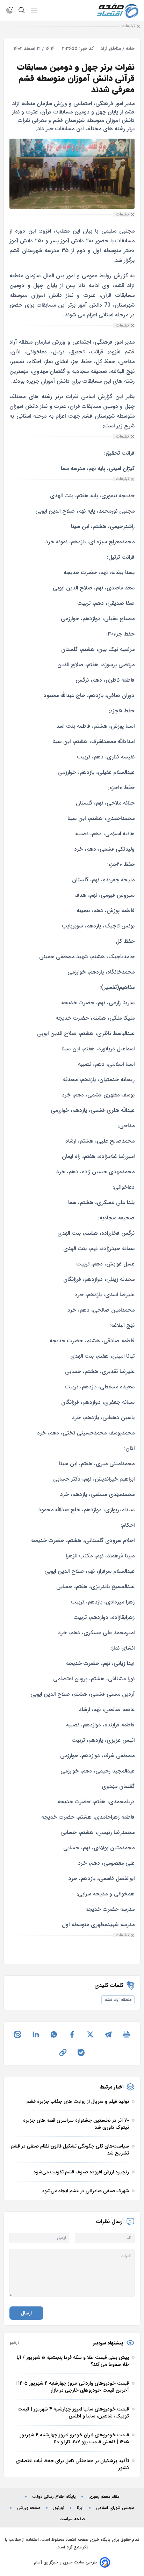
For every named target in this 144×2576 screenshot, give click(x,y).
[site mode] (10, 10)
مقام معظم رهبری (104, 2497)
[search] (22, 10)
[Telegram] (108, 2034)
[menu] (34, 10)
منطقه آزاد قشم (118, 2000)
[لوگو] (117, 10)
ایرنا (80, 2508)
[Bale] (81, 2053)
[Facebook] (72, 2034)
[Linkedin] (36, 2034)
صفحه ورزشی (29, 2508)
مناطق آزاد (111, 49)
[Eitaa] (17, 2034)
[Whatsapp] (54, 2034)
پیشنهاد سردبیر (108, 2343)
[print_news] (127, 2034)
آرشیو (14, 2343)
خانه (130, 49)
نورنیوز (59, 2508)
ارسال (26, 2313)
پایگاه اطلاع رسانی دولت (54, 2497)
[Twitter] (90, 2034)
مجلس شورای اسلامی (115, 2508)
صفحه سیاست (72, 2519)
